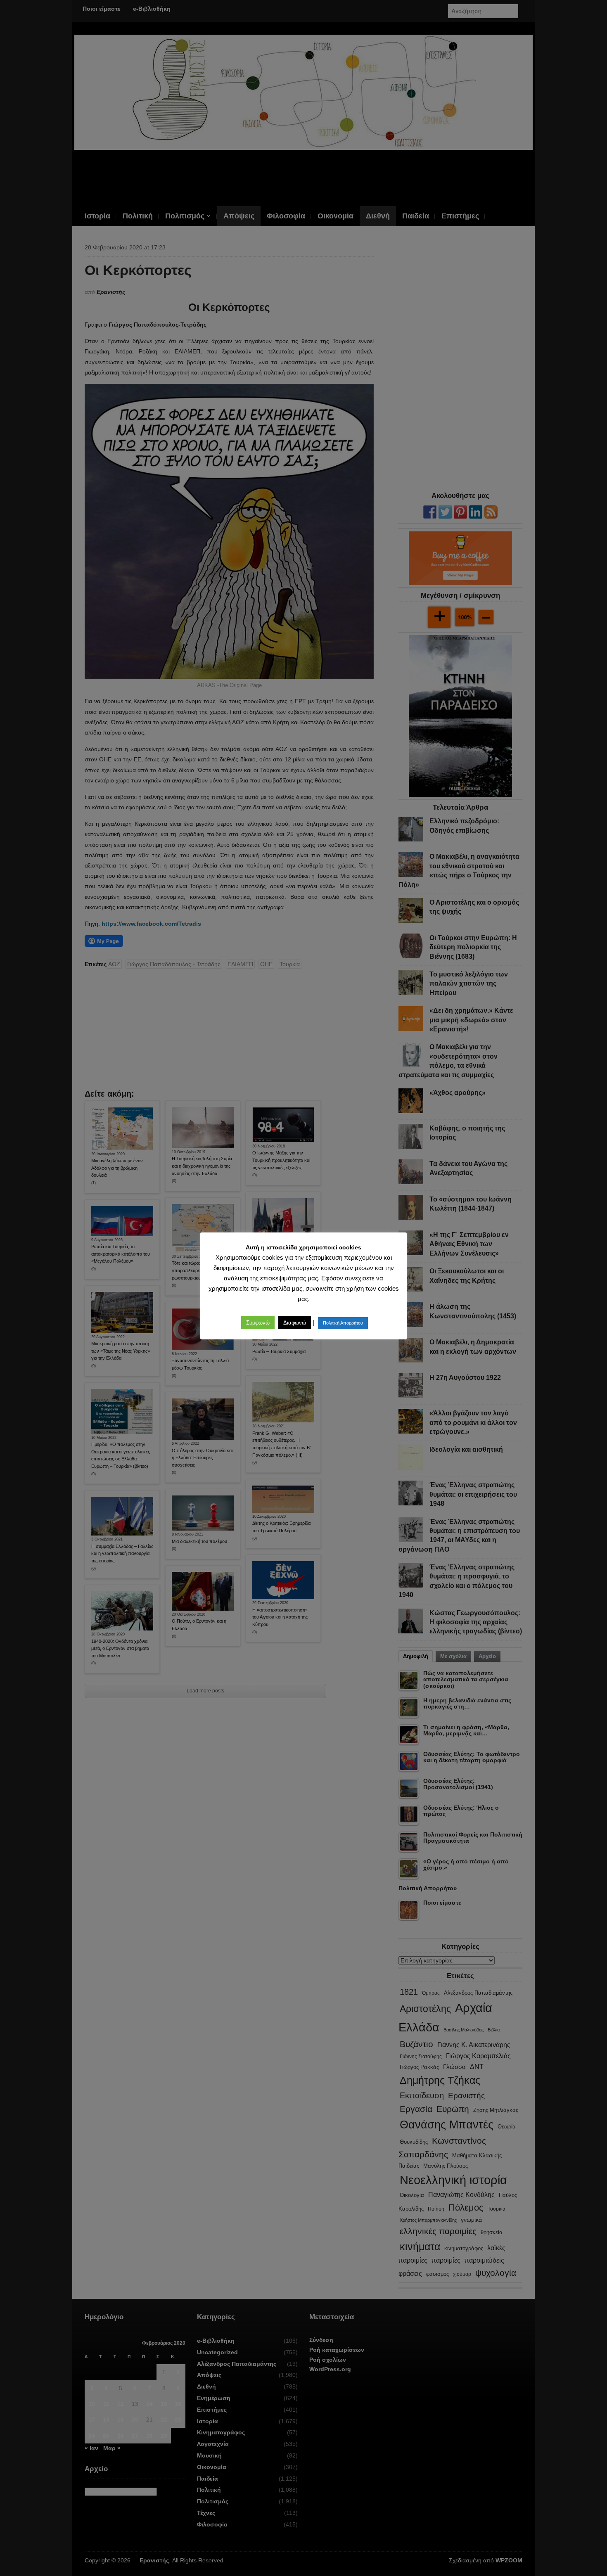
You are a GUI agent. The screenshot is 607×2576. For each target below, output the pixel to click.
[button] (258, 1323)
